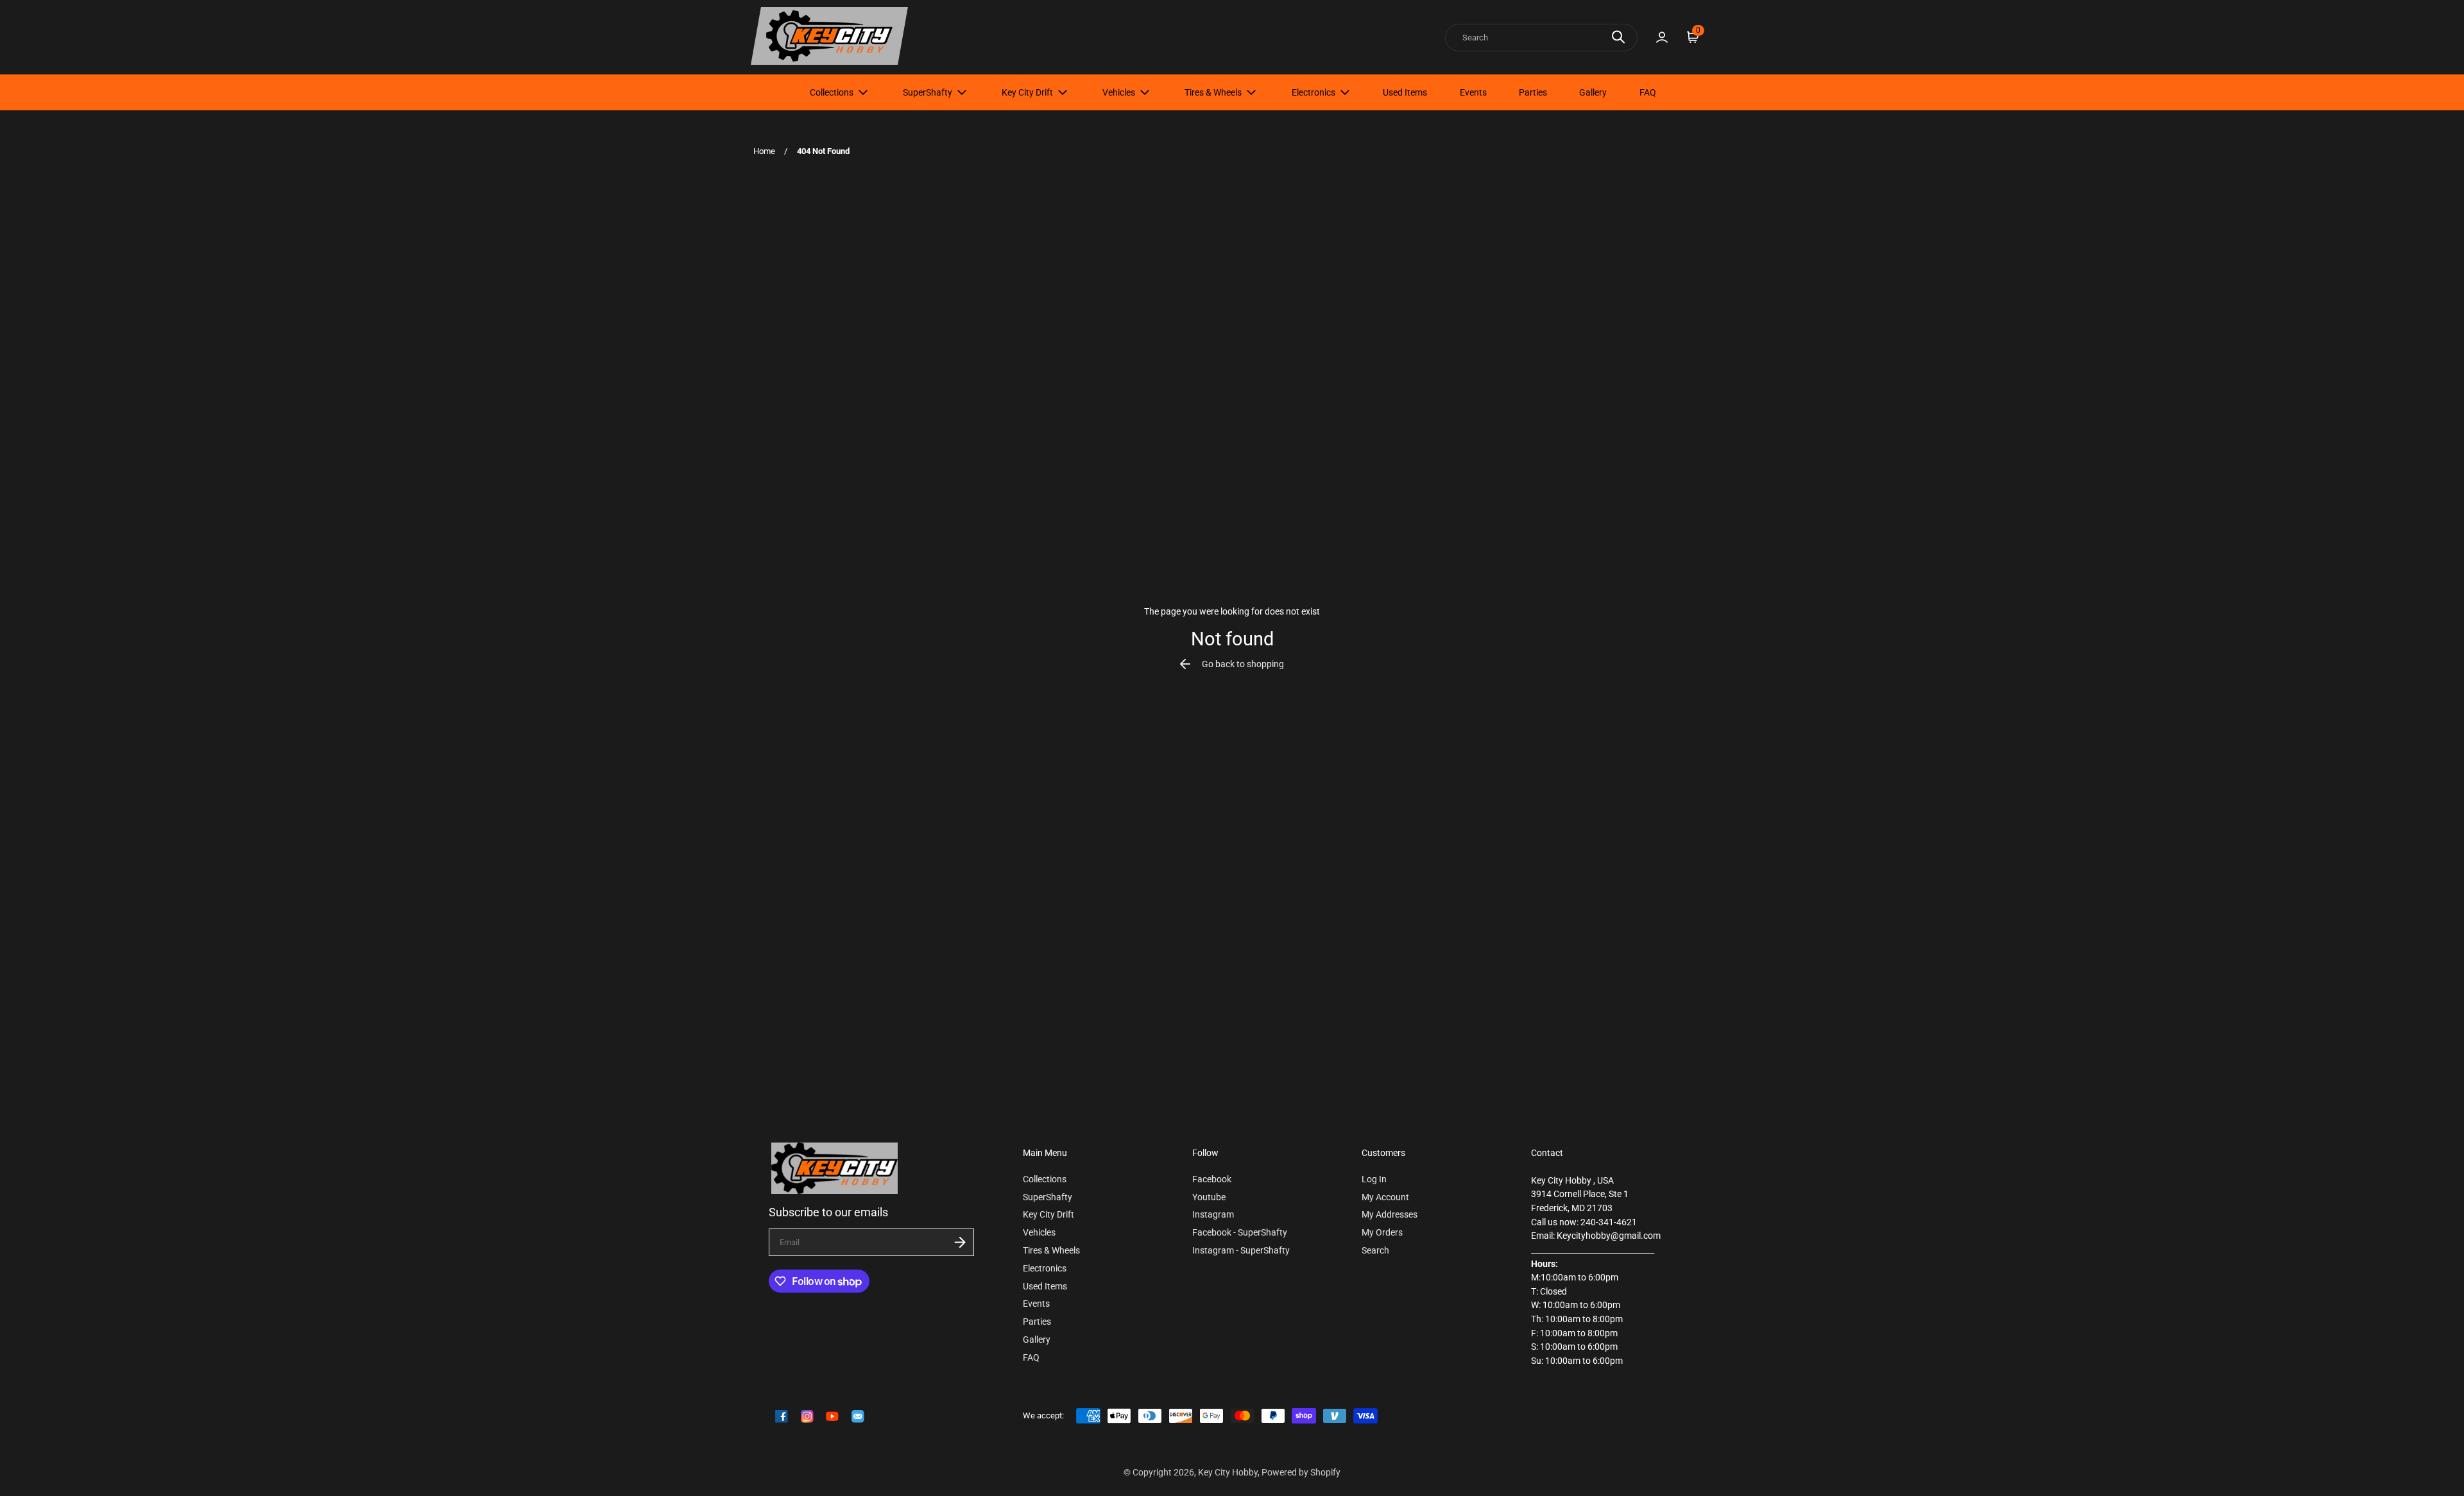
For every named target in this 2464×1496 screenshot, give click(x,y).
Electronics (1313, 92)
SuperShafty (928, 92)
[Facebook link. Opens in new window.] (782, 1416)
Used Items (1405, 92)
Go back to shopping (1243, 664)
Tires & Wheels (1213, 92)
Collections (832, 92)
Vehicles (1119, 92)
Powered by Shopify (1301, 1473)
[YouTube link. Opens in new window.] (832, 1416)
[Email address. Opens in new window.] (858, 1416)
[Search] (1618, 37)
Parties (1533, 92)
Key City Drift (1027, 92)
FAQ (1648, 92)
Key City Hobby (1228, 1473)
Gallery (1593, 92)
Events (1473, 92)
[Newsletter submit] (960, 1242)
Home (764, 151)
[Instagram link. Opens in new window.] (807, 1416)
